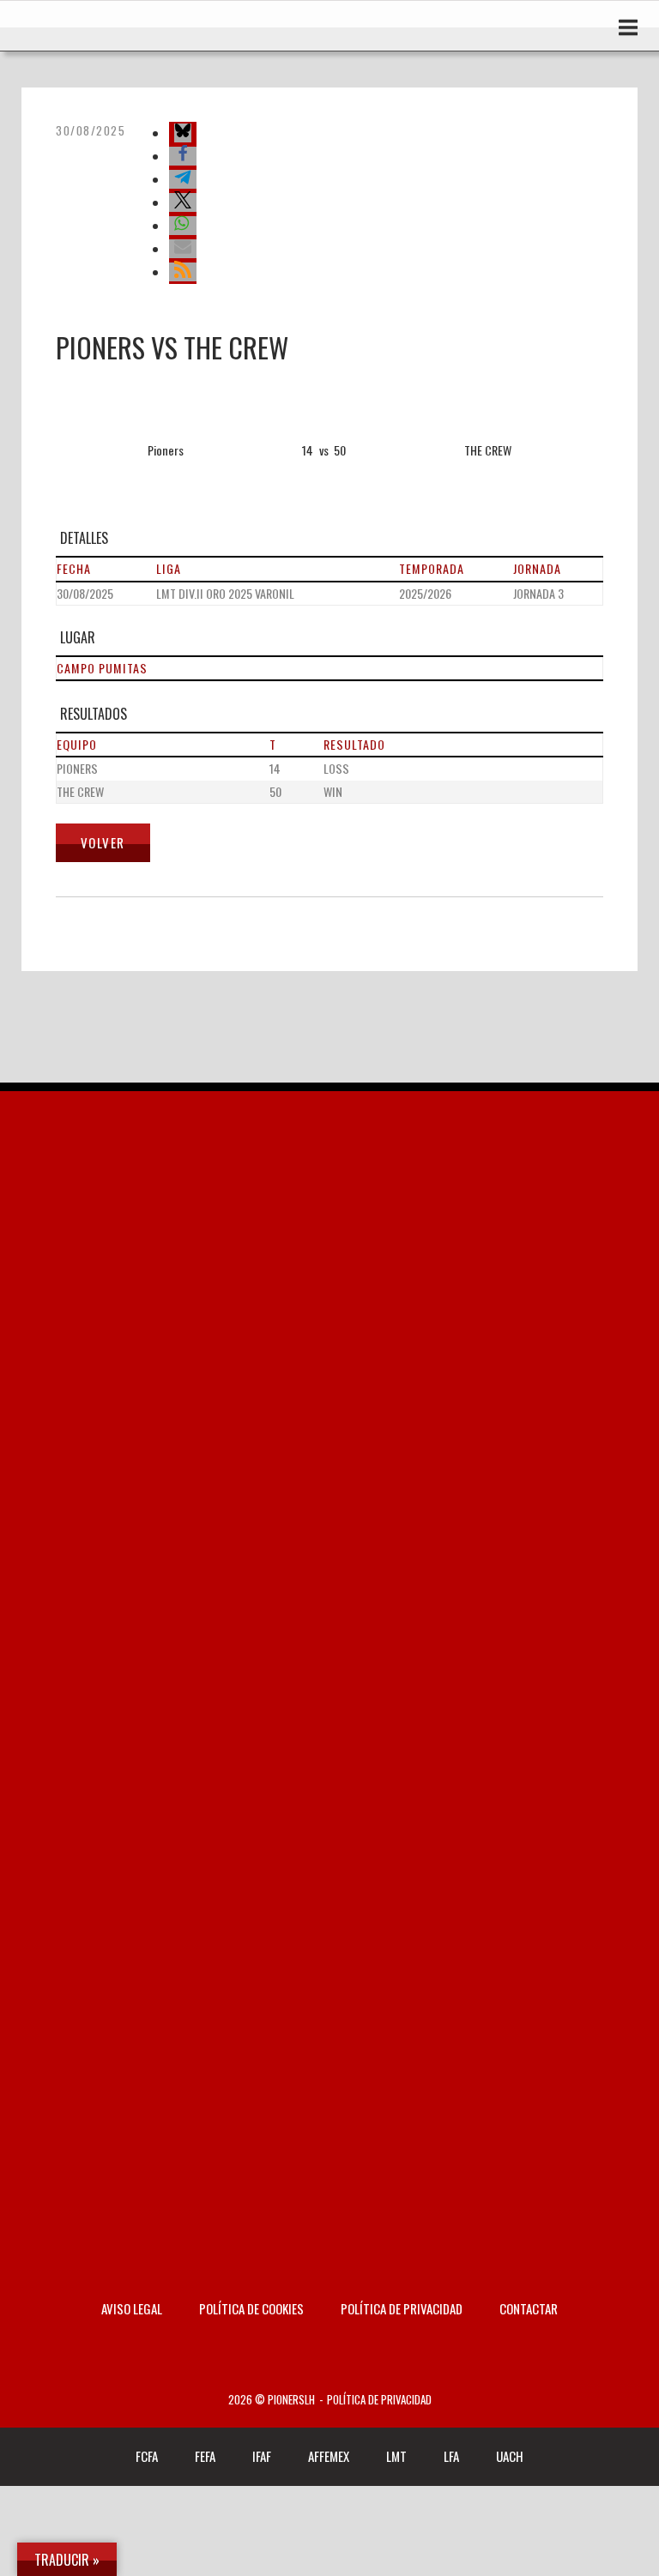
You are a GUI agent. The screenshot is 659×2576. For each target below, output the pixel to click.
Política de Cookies (251, 2308)
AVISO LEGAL (132, 2308)
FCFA (147, 2456)
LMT (396, 2456)
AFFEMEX (329, 2456)
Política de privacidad (402, 2308)
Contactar (529, 2308)
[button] (183, 133)
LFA (451, 2456)
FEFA (205, 2456)
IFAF (262, 2456)
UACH (510, 2456)
